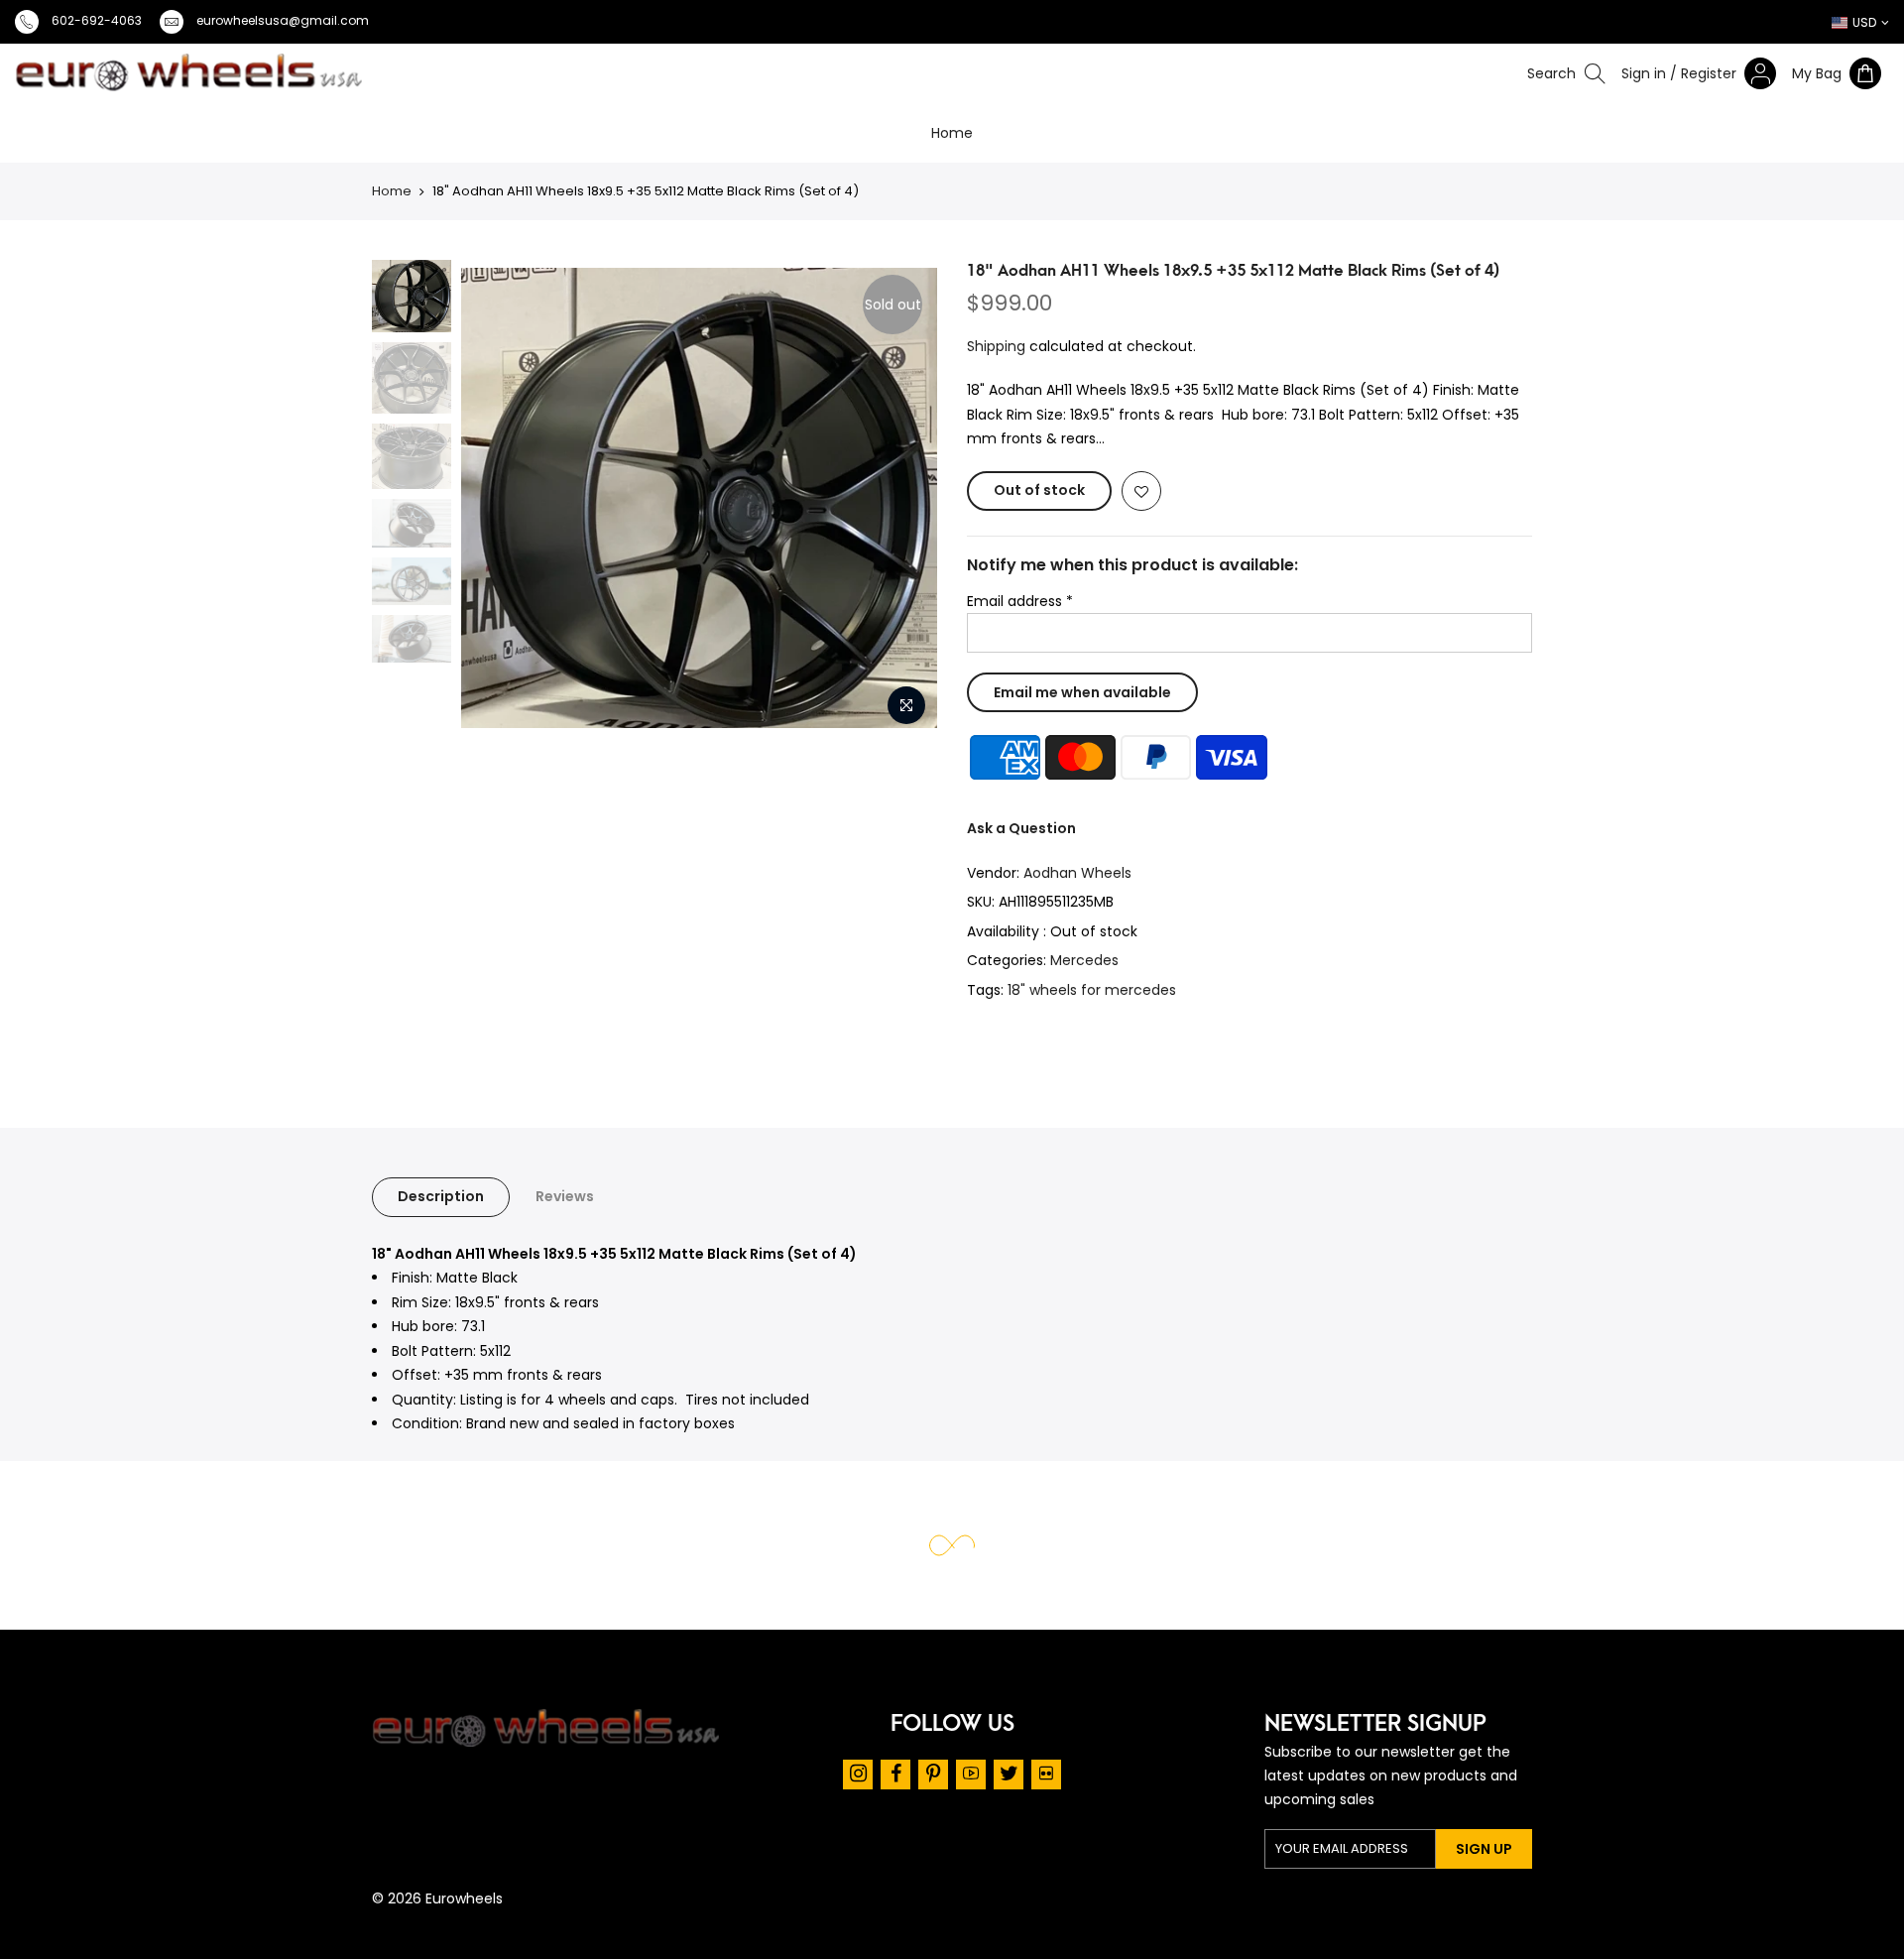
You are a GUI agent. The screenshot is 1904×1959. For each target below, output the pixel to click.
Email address (1020, 601)
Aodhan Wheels (1077, 873)
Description (441, 1196)
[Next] (925, 498)
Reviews (565, 1196)
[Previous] (413, 498)
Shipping (996, 346)
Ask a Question (1021, 829)
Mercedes (1084, 961)
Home (952, 133)
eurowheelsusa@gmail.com (283, 20)
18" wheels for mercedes (1092, 990)
